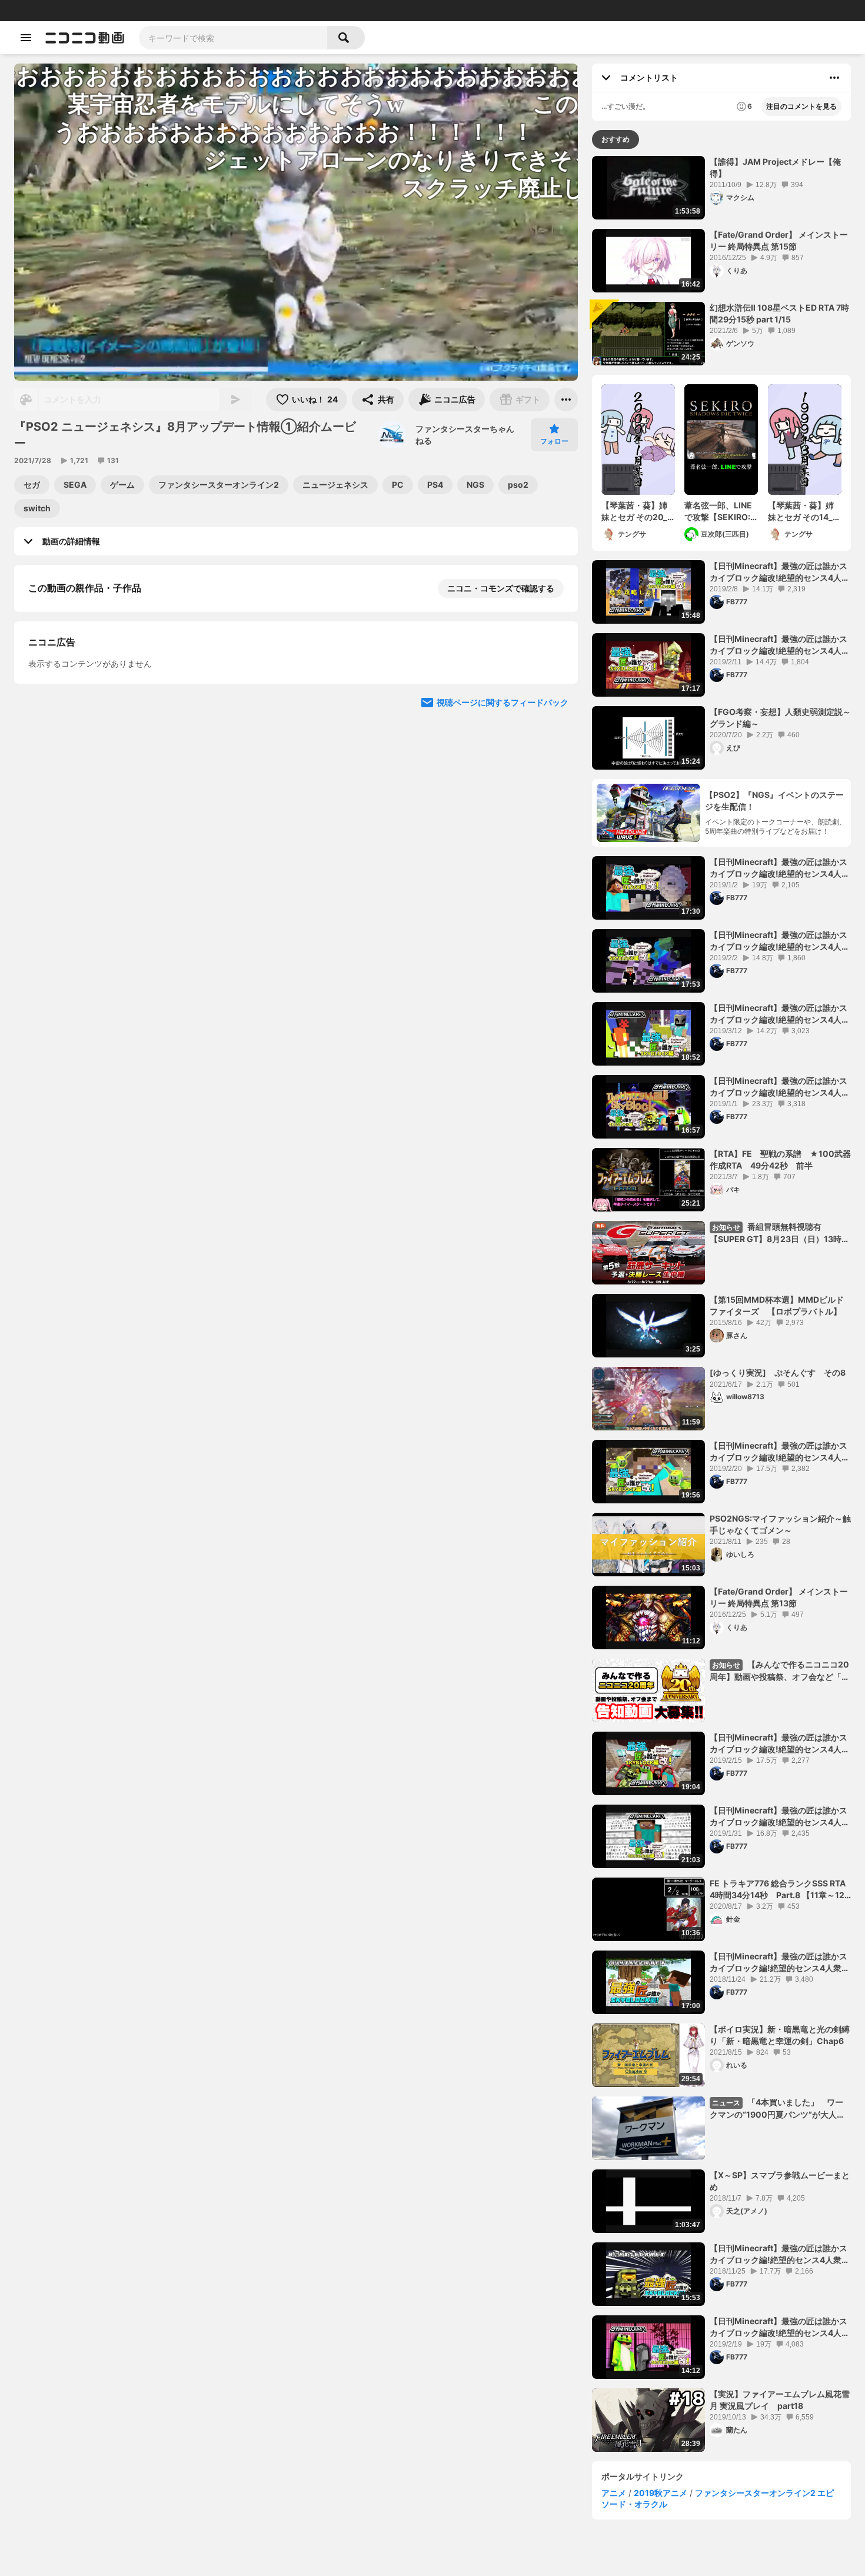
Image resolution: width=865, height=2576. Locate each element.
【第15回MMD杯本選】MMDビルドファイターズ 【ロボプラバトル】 (777, 1305)
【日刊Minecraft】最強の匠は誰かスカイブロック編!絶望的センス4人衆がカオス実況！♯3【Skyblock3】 (780, 1962)
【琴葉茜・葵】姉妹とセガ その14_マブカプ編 (804, 511)
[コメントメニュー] (834, 78)
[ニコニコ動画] (85, 38)
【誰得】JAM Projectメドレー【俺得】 (775, 167)
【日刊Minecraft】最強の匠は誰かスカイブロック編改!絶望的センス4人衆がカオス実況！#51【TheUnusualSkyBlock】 (780, 1452)
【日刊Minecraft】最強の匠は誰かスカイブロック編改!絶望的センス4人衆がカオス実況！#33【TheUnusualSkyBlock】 (780, 941)
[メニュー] (566, 400)
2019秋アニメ (661, 2493)
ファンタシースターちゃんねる (465, 435)
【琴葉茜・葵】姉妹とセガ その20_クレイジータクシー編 (634, 511)
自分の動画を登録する (95, 709)
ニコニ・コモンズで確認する (501, 588)
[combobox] (233, 38)
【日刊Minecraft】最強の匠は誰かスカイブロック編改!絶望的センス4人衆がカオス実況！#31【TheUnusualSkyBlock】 (780, 1816)
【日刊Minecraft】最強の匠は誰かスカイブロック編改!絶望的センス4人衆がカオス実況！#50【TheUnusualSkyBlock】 (780, 2327)
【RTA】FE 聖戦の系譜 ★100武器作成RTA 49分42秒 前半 (780, 1159)
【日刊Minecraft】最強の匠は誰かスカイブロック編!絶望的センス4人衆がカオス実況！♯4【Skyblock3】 (780, 2254)
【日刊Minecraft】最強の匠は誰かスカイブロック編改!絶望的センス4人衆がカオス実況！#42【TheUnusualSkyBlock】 (780, 645)
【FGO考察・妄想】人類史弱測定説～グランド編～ (780, 718)
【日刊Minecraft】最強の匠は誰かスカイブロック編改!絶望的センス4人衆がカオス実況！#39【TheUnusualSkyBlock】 (780, 572)
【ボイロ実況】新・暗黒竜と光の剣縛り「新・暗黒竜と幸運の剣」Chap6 (780, 2035)
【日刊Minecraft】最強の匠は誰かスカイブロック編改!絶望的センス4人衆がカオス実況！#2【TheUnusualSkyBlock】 (780, 868)
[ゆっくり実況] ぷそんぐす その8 (778, 1372)
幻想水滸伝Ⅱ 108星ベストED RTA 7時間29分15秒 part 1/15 (779, 313)
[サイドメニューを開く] (26, 38)
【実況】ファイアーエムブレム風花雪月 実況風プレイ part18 (780, 2400)
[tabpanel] (721, 1304)
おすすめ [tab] (616, 139)
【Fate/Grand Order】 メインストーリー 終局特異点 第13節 (779, 1597)
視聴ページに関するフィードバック (503, 931)
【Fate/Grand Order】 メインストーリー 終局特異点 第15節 (779, 240)
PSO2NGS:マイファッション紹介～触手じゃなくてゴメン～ (780, 1524)
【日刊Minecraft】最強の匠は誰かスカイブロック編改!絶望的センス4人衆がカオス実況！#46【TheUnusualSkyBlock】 (780, 1743)
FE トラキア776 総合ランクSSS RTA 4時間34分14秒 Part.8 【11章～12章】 (778, 1889)
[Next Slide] (554, 819)
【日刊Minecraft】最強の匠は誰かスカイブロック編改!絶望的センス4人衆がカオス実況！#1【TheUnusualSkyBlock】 (780, 1087)
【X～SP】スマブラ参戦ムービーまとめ (780, 2181)
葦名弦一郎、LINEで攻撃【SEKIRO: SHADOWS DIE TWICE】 (718, 511)
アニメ (614, 2493)
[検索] (346, 38)
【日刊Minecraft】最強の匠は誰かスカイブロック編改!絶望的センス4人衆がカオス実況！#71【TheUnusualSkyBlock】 (780, 1014)
